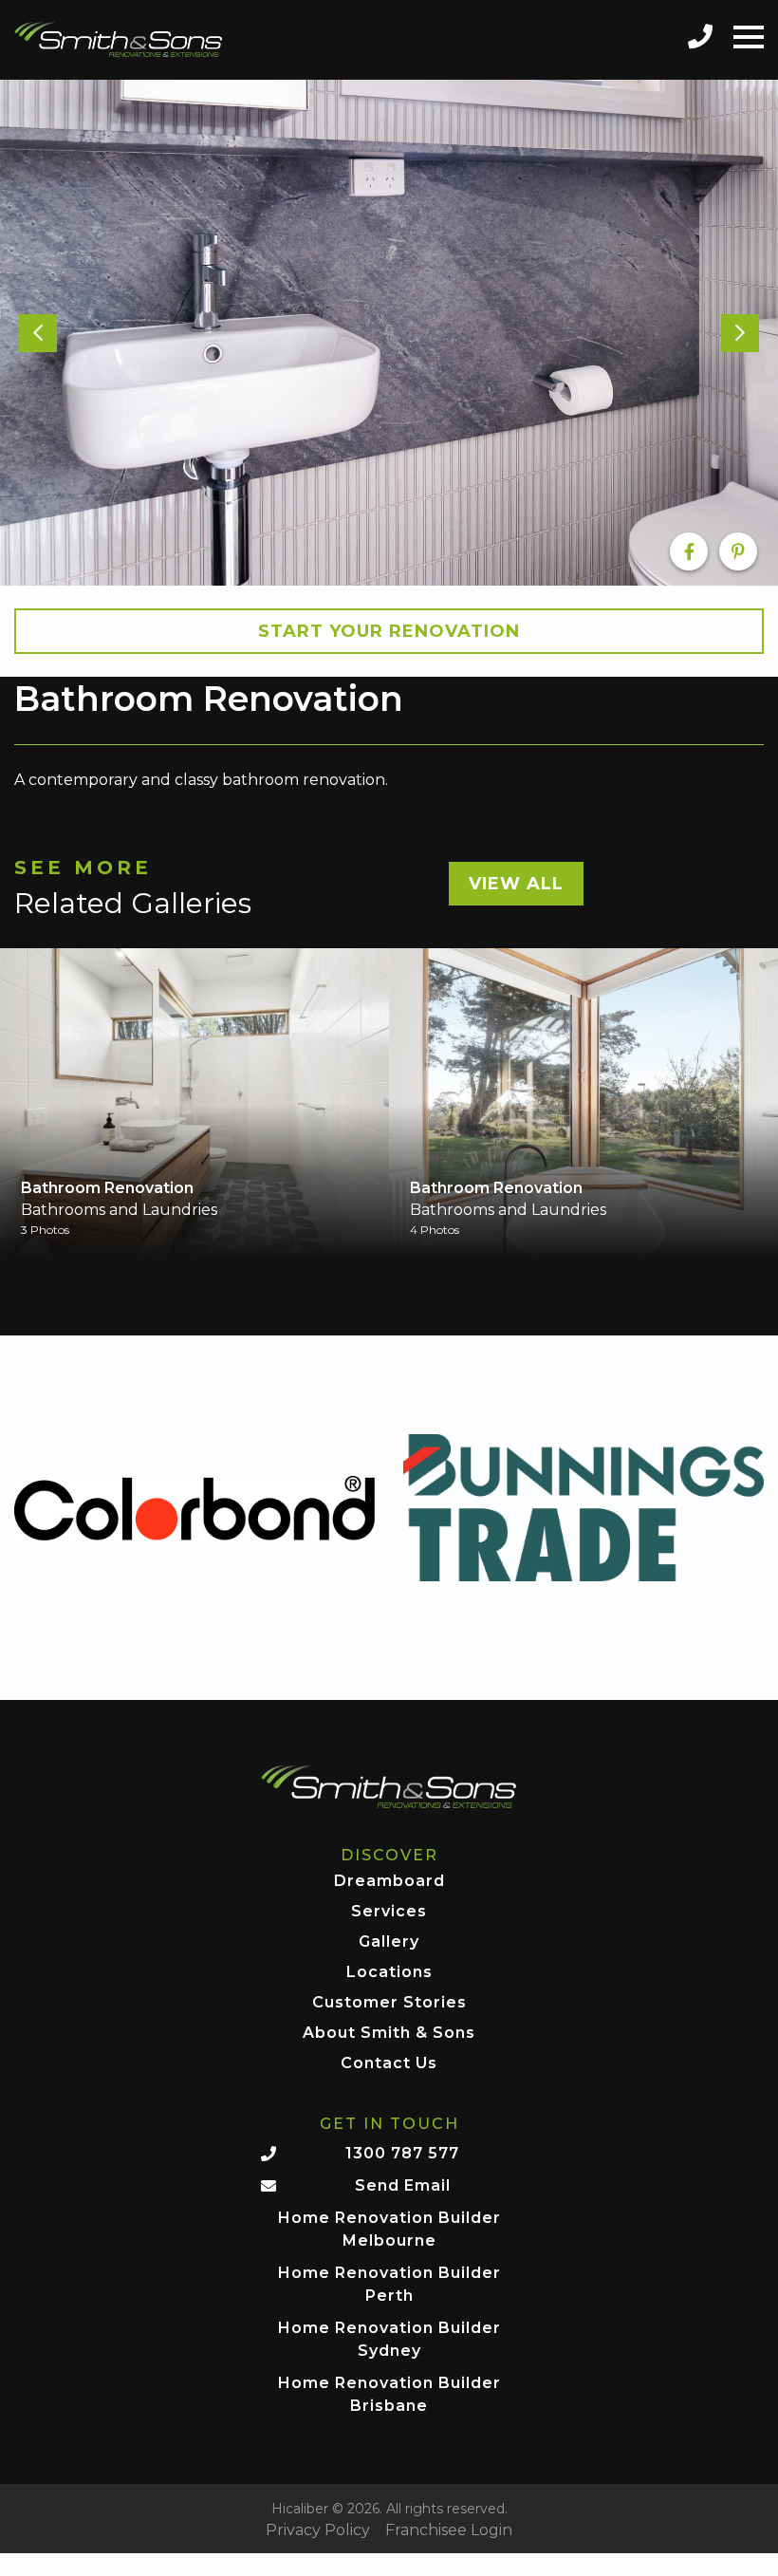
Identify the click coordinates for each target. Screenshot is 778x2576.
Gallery (389, 1942)
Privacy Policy (318, 2530)
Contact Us (389, 2064)
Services (389, 1912)
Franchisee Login (449, 2530)
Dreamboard (389, 1882)
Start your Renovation (389, 631)
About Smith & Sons (389, 2034)
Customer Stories (389, 2003)
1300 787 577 (402, 2153)
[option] (389, 333)
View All (516, 884)
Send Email (403, 2185)
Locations (389, 1973)
